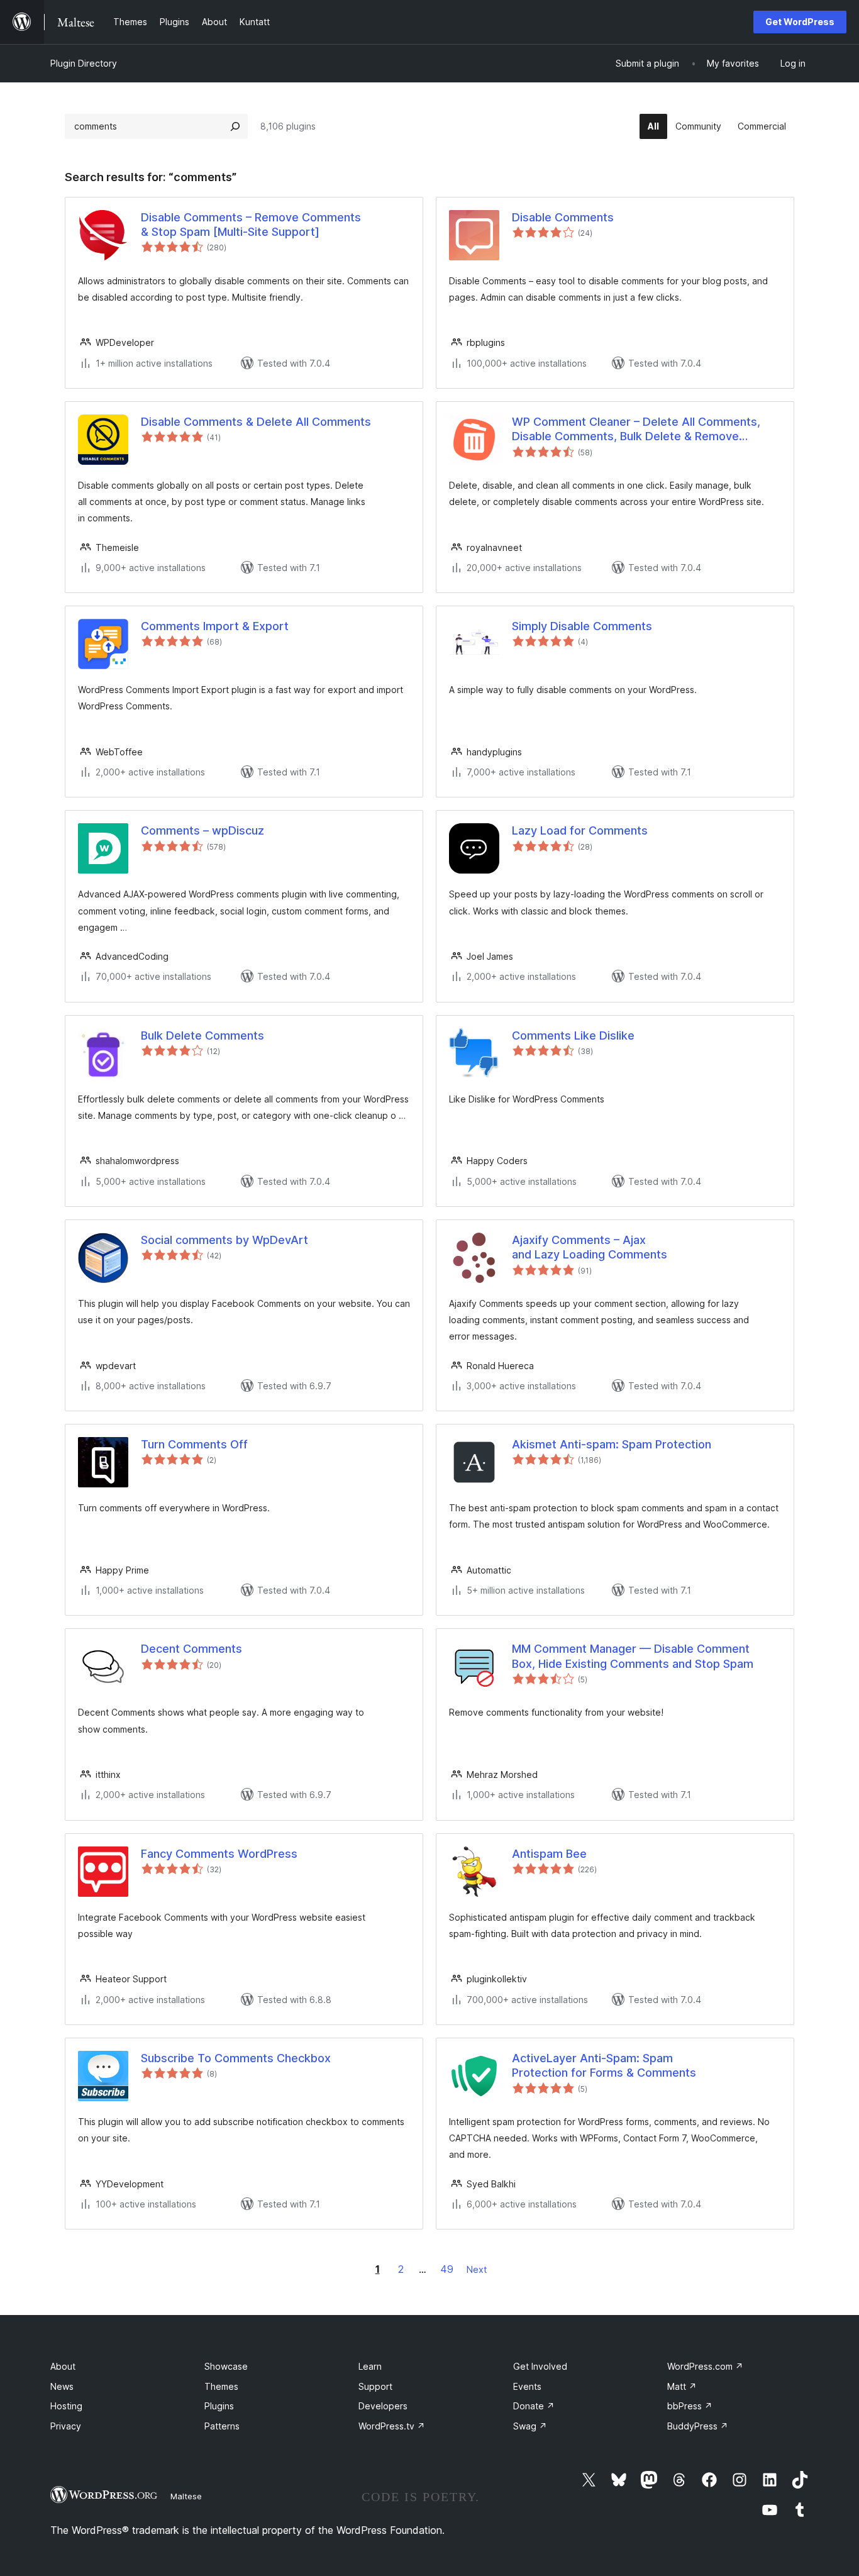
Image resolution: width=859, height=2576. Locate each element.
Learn (370, 2366)
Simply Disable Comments (582, 626)
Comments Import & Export (215, 626)
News (62, 2386)
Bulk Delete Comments (202, 1035)
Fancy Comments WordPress (219, 1854)
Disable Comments (563, 217)
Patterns (222, 2426)
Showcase (226, 2366)
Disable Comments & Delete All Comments (256, 422)
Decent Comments (191, 1649)
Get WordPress (800, 22)
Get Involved (540, 2366)
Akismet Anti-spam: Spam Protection (612, 1444)
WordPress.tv (392, 2426)
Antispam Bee (549, 1854)
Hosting (66, 2406)
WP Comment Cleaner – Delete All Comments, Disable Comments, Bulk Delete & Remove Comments (636, 430)
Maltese (186, 2496)
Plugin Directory (84, 63)
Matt (682, 2386)
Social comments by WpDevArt (224, 1240)
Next (477, 2269)
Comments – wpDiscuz (202, 830)
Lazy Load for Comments (580, 830)
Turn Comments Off (194, 1444)
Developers (383, 2406)
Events (527, 2386)
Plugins (219, 2406)
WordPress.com (705, 2366)
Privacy (66, 2426)
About (63, 2366)
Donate (534, 2406)
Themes (221, 2386)
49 (447, 2269)
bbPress (690, 2406)
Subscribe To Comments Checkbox (236, 2058)
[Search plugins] (235, 126)
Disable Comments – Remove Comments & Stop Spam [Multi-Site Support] (251, 225)
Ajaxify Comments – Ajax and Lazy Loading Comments (590, 1247)
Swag (530, 2426)
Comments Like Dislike (573, 1035)
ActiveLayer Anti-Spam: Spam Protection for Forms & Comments (604, 2065)
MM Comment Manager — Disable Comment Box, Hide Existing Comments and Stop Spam (633, 1656)
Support (375, 2386)
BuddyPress (698, 2426)
